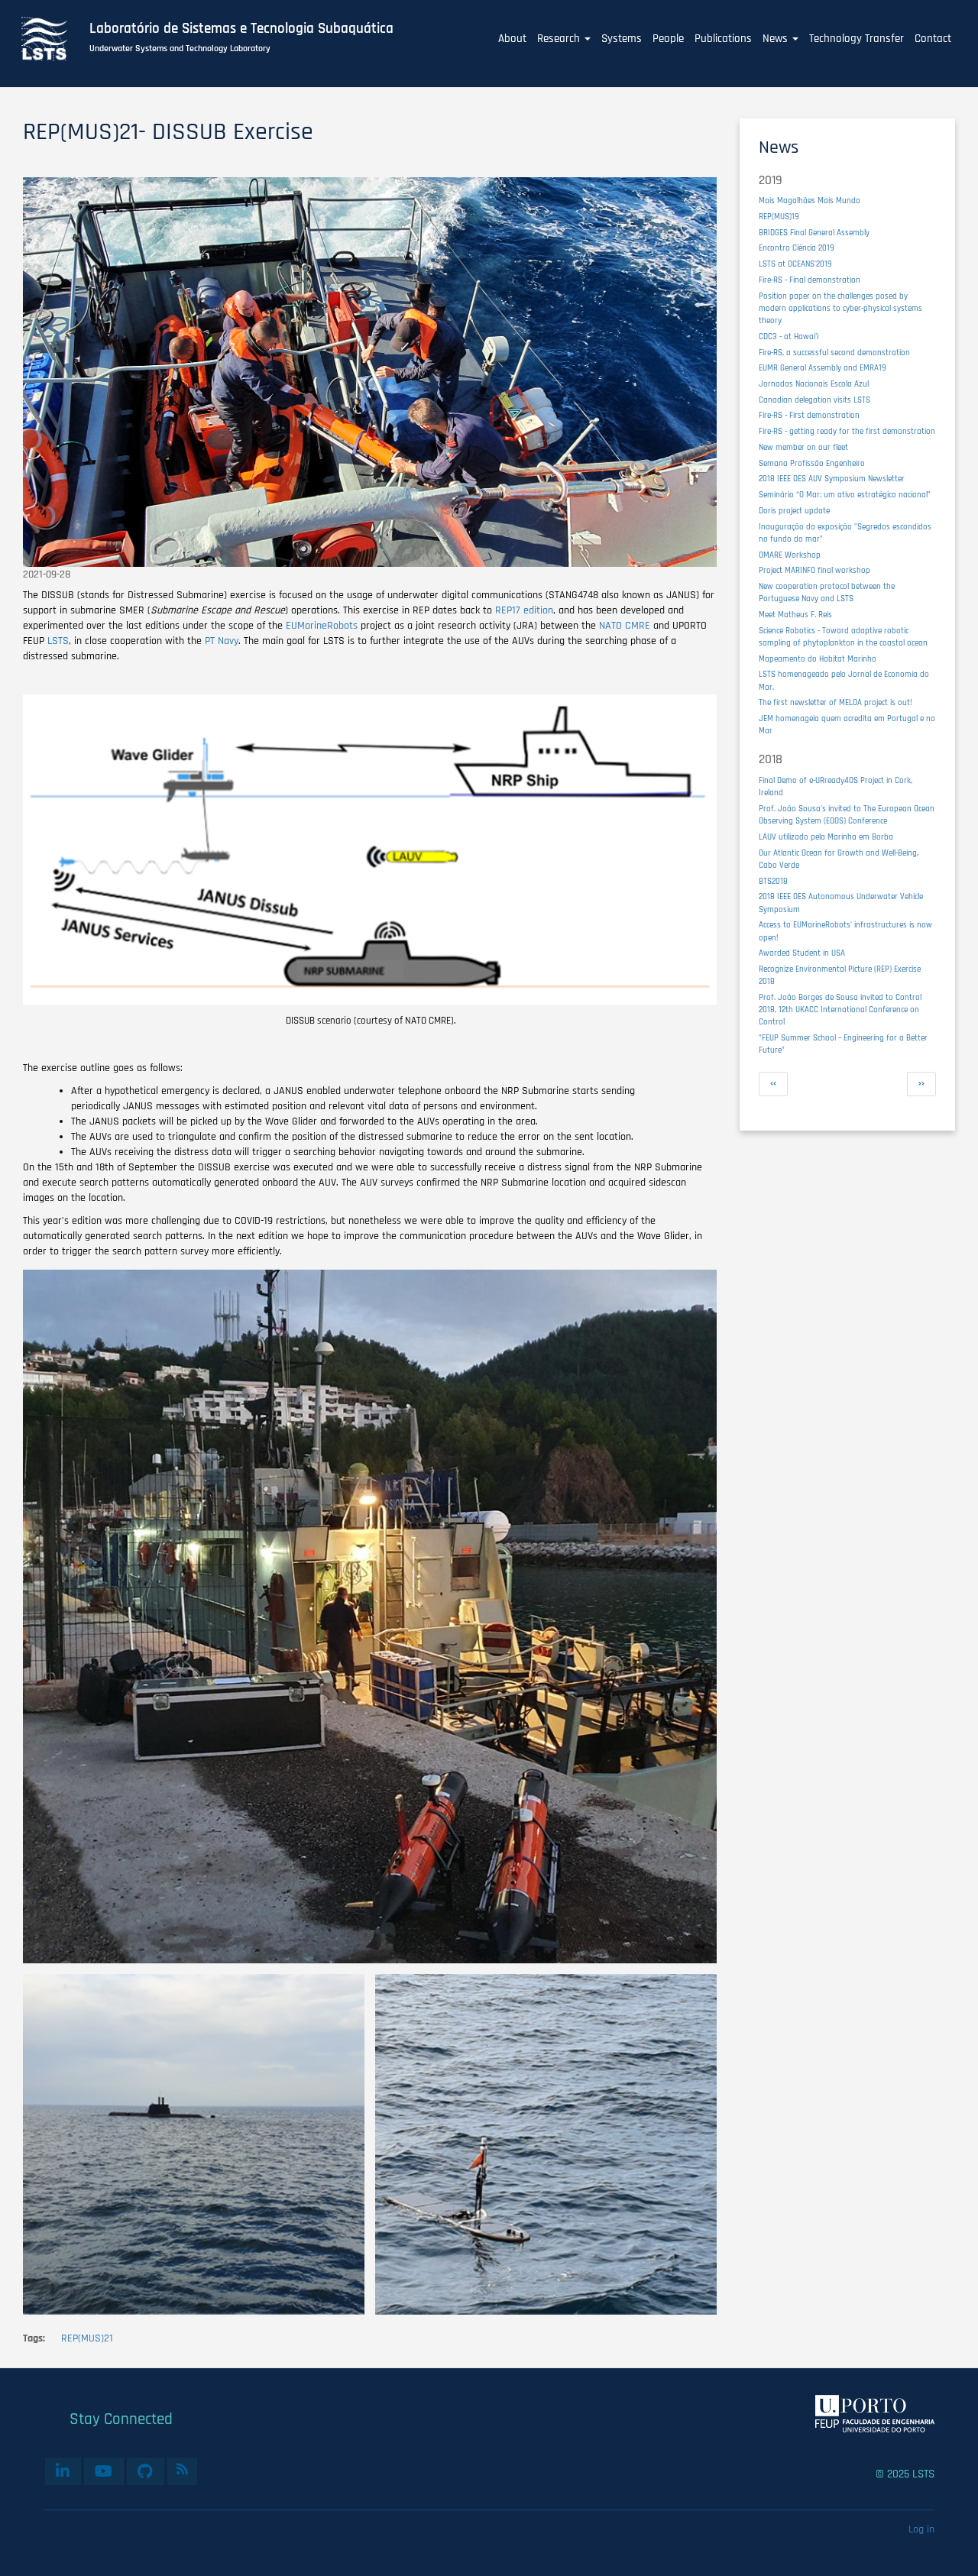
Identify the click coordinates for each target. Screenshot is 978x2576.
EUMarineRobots (322, 626)
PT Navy (222, 641)
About (512, 39)
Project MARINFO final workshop (814, 570)
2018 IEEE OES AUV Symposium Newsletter (832, 479)
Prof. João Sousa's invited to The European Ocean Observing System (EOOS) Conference (847, 815)
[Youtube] (104, 2471)
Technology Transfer (857, 39)
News (777, 39)
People (668, 39)
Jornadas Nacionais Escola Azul (814, 384)
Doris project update (794, 511)
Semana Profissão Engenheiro (812, 463)
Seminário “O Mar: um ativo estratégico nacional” (845, 495)
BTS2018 (773, 881)
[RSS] (182, 2469)
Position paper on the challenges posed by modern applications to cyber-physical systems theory (840, 308)
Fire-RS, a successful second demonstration (834, 353)
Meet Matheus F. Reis (795, 615)
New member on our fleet (803, 447)
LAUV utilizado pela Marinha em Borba (826, 837)
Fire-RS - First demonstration (809, 415)
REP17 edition (524, 610)
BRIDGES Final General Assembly (814, 233)
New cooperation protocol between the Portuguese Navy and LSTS (827, 592)
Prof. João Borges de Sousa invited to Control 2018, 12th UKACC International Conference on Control (840, 1010)
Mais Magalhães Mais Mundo (810, 201)
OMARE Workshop (790, 555)
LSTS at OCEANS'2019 (795, 264)
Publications (723, 39)
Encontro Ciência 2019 (797, 248)
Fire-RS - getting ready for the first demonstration (847, 431)
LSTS (58, 641)
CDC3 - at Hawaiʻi (789, 337)
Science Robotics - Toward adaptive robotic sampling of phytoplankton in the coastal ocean (843, 637)
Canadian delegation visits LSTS (814, 400)
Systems (622, 39)
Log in (921, 2529)
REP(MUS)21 (87, 2338)
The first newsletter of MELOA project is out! (836, 702)
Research (560, 39)
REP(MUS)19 (779, 217)
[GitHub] (146, 2471)
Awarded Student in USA (802, 953)
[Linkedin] (63, 2471)
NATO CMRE (625, 626)
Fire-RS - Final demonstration (810, 280)
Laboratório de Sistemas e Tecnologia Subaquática (241, 29)
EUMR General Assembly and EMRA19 (823, 368)
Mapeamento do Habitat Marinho (818, 659)
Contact (933, 39)
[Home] (53, 39)
